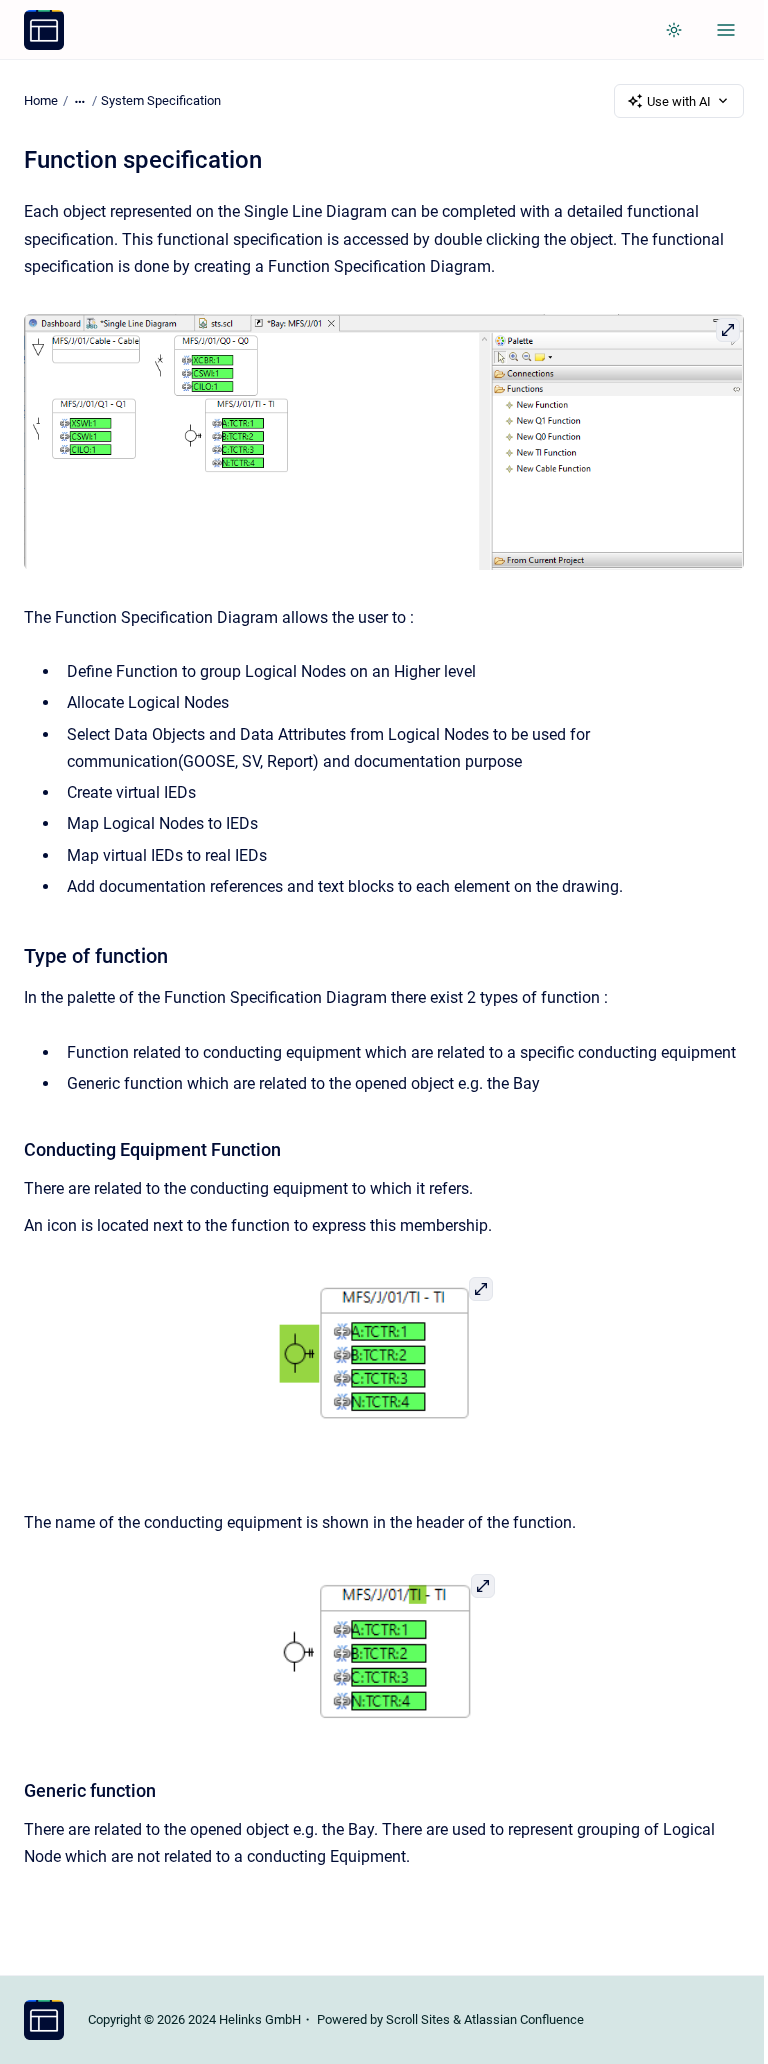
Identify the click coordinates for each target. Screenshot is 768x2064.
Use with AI (679, 101)
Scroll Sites (418, 2019)
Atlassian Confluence (524, 2019)
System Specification (161, 100)
